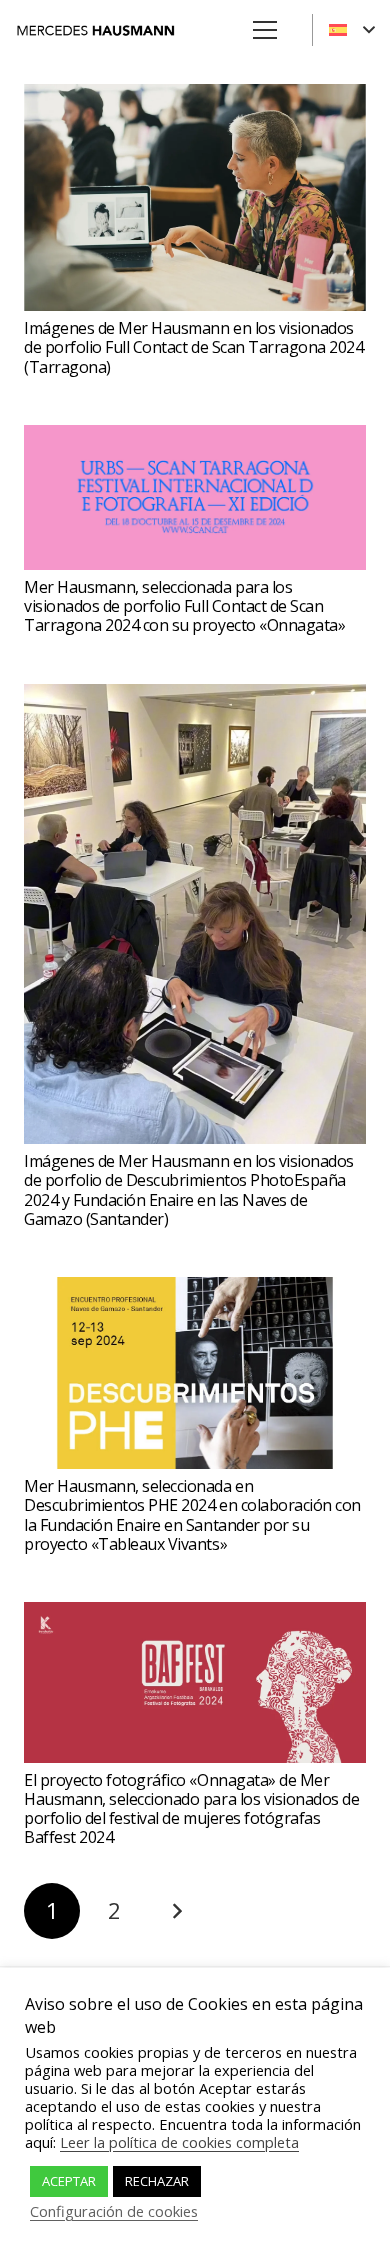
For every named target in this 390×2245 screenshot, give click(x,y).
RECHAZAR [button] (157, 2181)
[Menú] (265, 30)
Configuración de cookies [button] (114, 2211)
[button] (351, 30)
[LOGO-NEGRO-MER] (95, 30)
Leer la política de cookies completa (179, 2142)
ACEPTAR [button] (69, 2181)
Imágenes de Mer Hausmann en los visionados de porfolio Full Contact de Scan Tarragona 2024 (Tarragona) (193, 347)
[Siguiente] (177, 1911)
